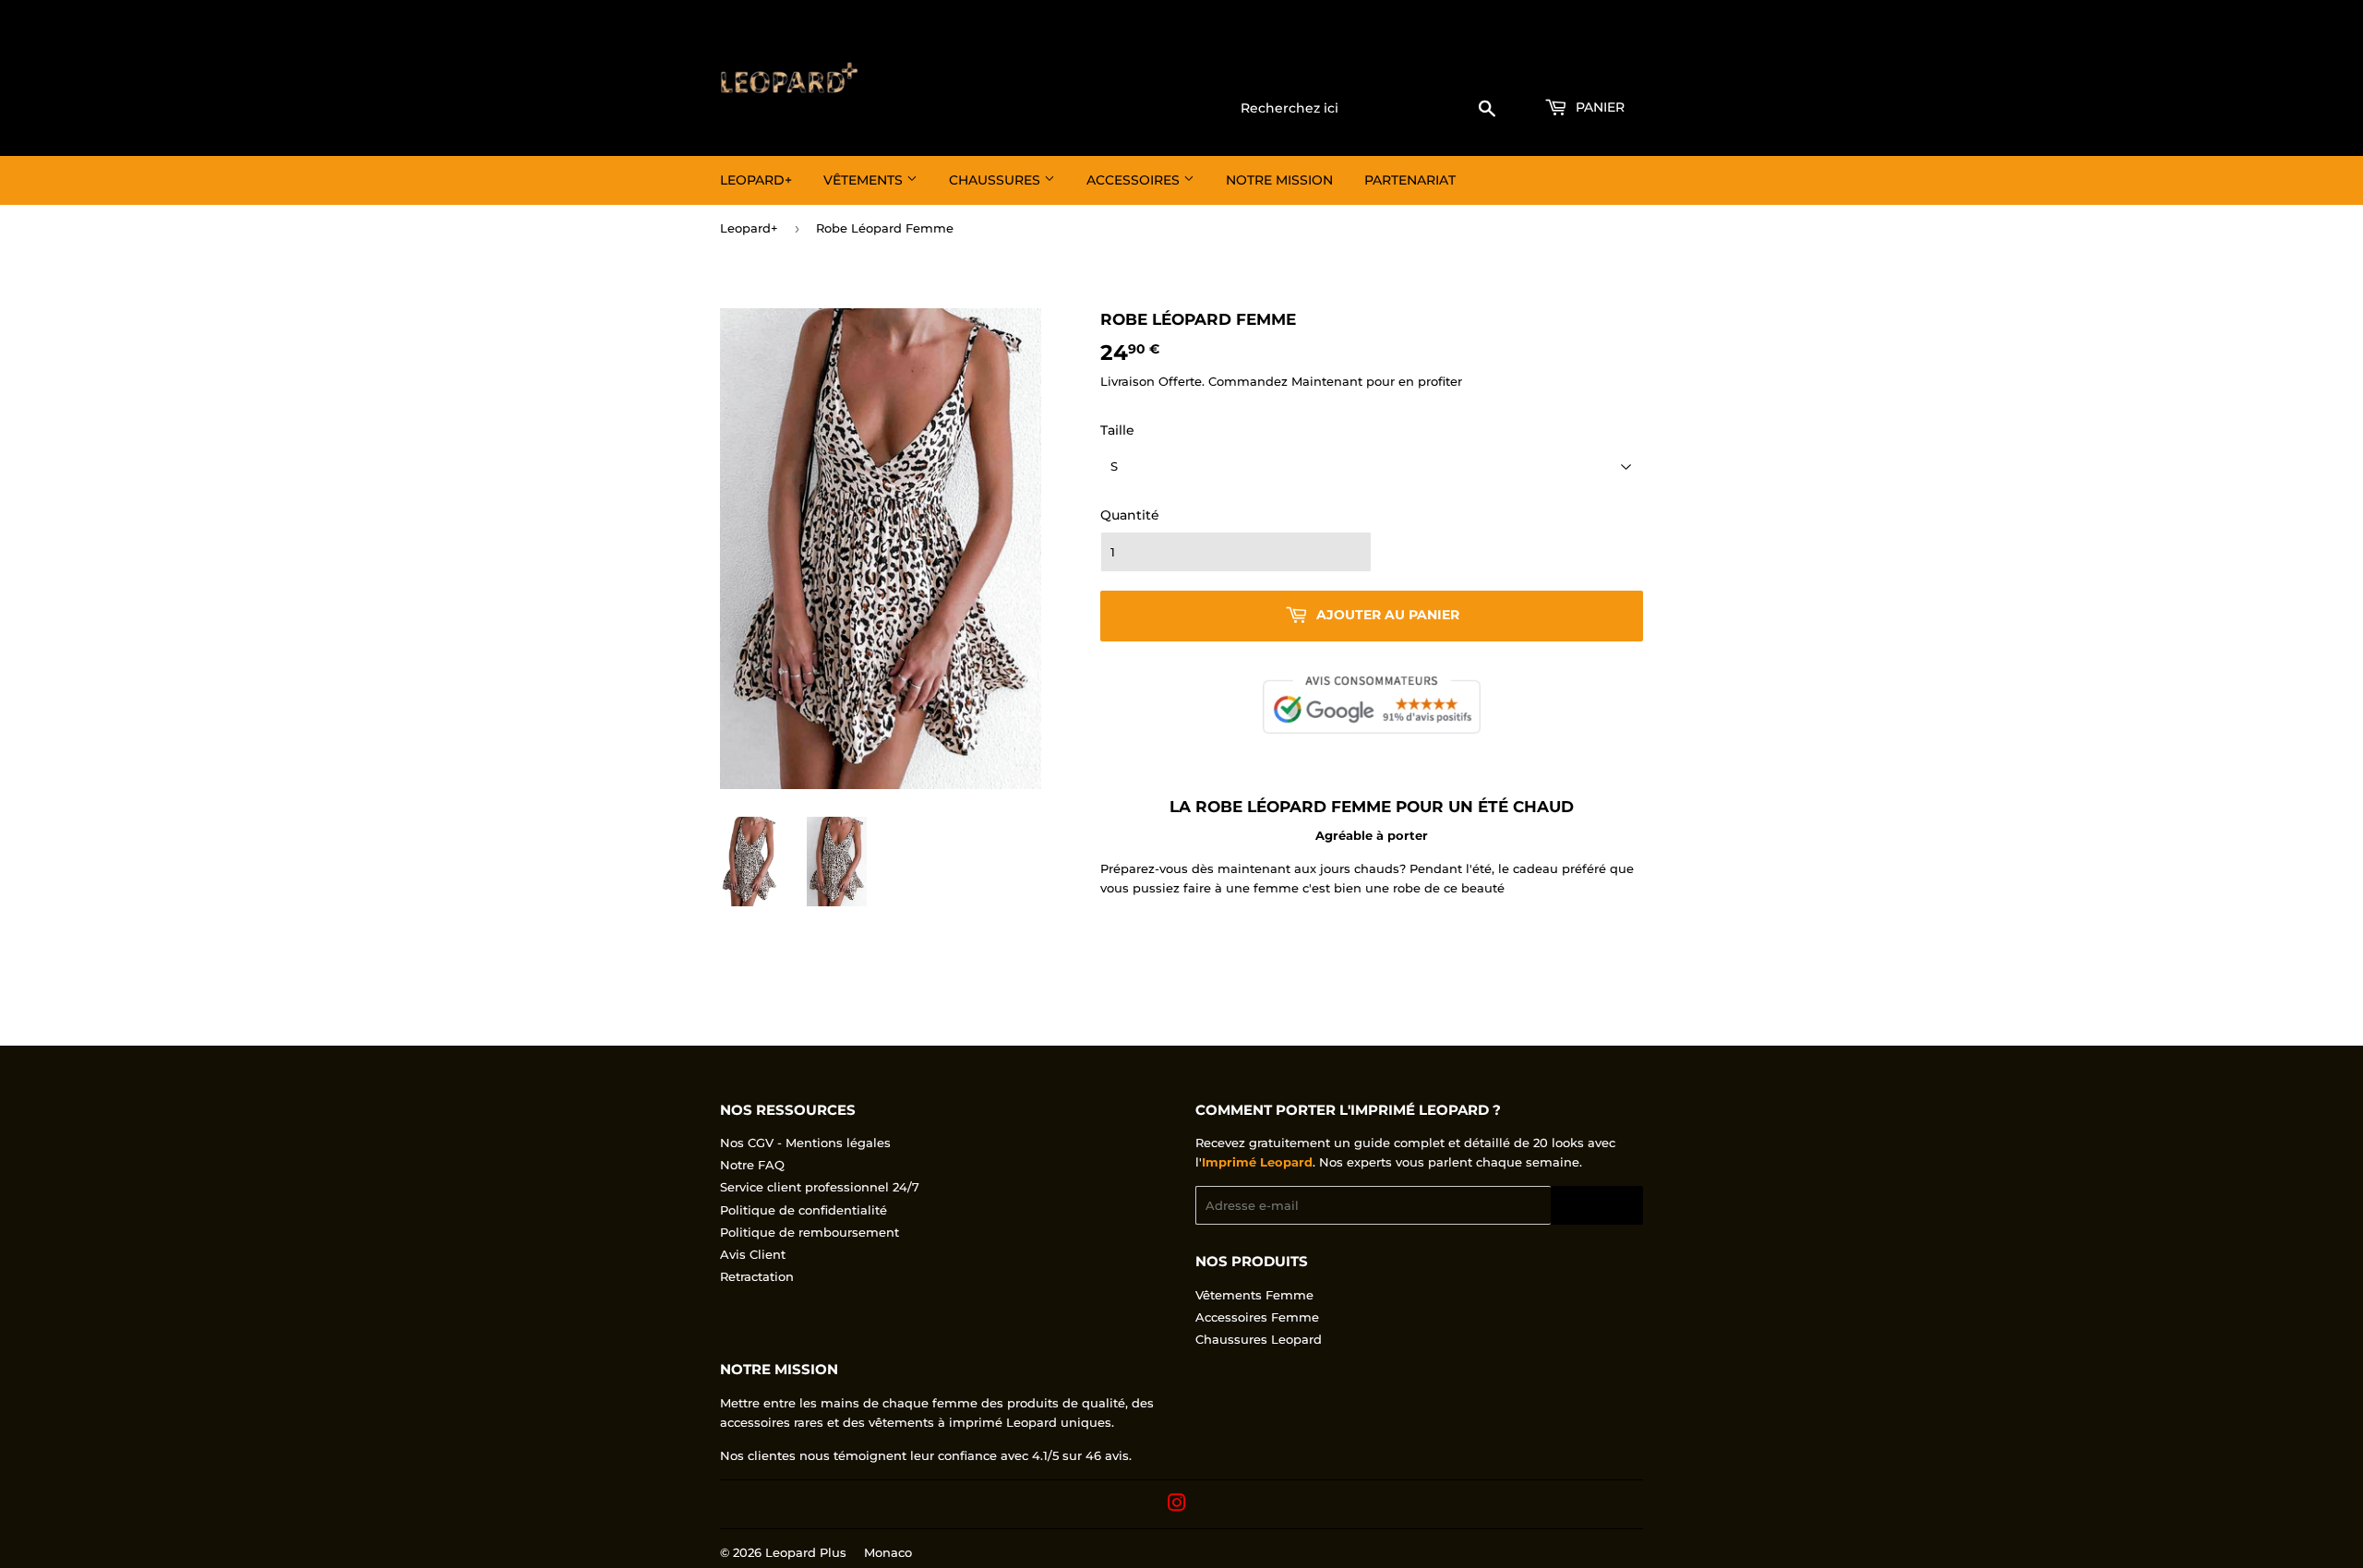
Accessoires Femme (1257, 1317)
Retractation (757, 1276)
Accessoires (1135, 180)
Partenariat (1410, 180)
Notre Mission (1279, 180)
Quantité (1130, 515)
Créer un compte (1597, 66)
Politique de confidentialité (804, 1210)
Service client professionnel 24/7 (820, 1187)
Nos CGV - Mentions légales (805, 1143)
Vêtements (865, 180)
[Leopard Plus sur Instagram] (1177, 1505)
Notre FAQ (752, 1165)
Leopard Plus (806, 1552)
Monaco (888, 1552)
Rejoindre (1597, 1206)
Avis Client (753, 1254)
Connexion (1494, 66)
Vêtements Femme (1254, 1295)
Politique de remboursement (810, 1232)
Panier (1598, 107)
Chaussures (996, 180)
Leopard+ (756, 180)
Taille (1117, 430)
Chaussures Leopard (1259, 1339)
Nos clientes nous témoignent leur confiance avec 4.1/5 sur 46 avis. (926, 1455)
